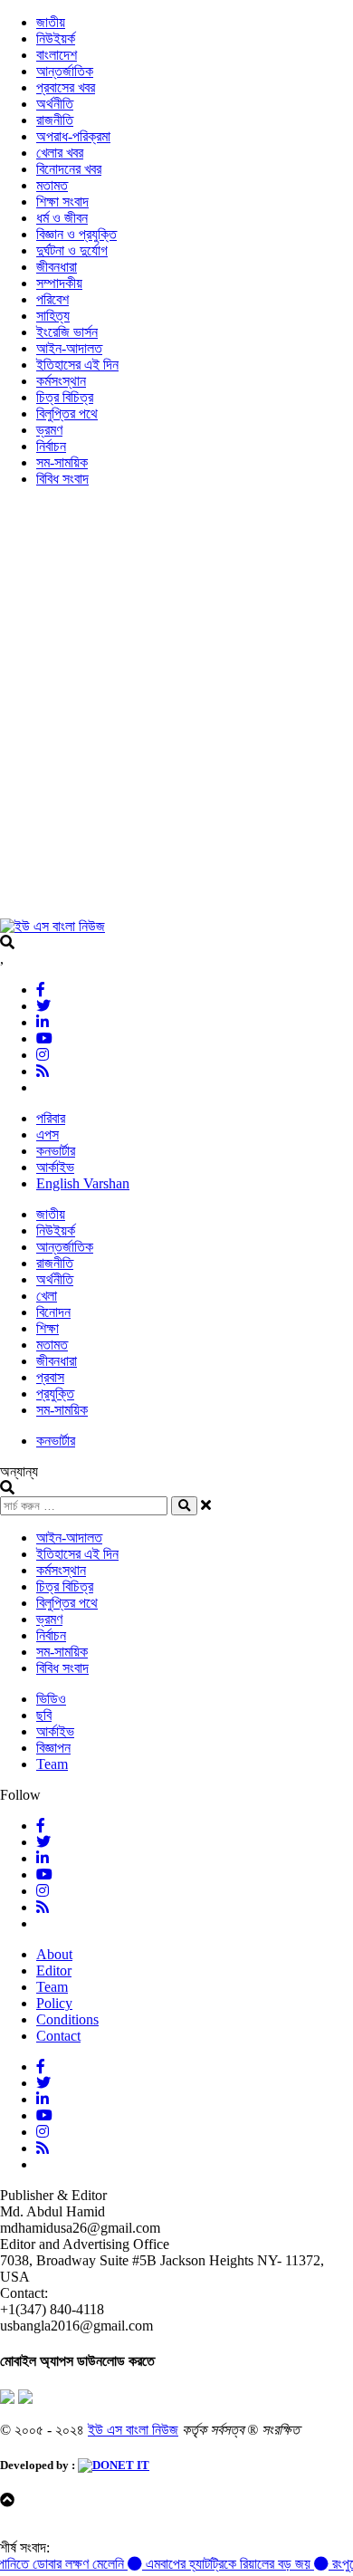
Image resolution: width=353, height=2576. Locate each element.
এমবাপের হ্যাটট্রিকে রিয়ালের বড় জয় (219, 2564)
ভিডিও (51, 1699)
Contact (58, 2036)
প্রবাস (50, 1377)
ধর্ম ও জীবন (62, 218)
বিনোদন (53, 1312)
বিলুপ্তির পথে (67, 413)
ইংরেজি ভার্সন (67, 332)
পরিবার (51, 1118)
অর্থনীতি (55, 104)
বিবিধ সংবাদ (62, 479)
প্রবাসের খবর (66, 87)
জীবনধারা (57, 267)
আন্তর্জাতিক (65, 71)
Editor (54, 1970)
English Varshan (83, 1183)
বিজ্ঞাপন (53, 1748)
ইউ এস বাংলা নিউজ (133, 2430)
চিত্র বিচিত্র (65, 397)
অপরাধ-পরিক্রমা (73, 136)
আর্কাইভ (55, 1167)
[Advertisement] (176, 711)
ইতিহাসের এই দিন (77, 365)
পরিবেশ (52, 299)
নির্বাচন (51, 446)
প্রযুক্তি (55, 1394)
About (54, 1954)
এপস (48, 1134)
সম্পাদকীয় (59, 283)
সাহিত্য (53, 316)
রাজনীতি (55, 120)
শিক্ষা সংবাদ (62, 202)
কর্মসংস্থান (61, 381)
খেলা (47, 1296)
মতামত (52, 185)
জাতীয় (51, 22)
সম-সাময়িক (62, 462)
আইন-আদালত (69, 348)
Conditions (67, 2019)
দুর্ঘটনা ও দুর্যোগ (72, 250)
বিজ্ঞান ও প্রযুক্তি (76, 234)
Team (52, 1764)
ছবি (44, 1715)
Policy (54, 2003)
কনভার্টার (56, 1151)
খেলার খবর (60, 153)
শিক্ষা (48, 1328)
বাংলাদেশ (57, 55)
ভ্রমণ (49, 430)
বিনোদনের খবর (69, 169)
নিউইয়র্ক (56, 38)
